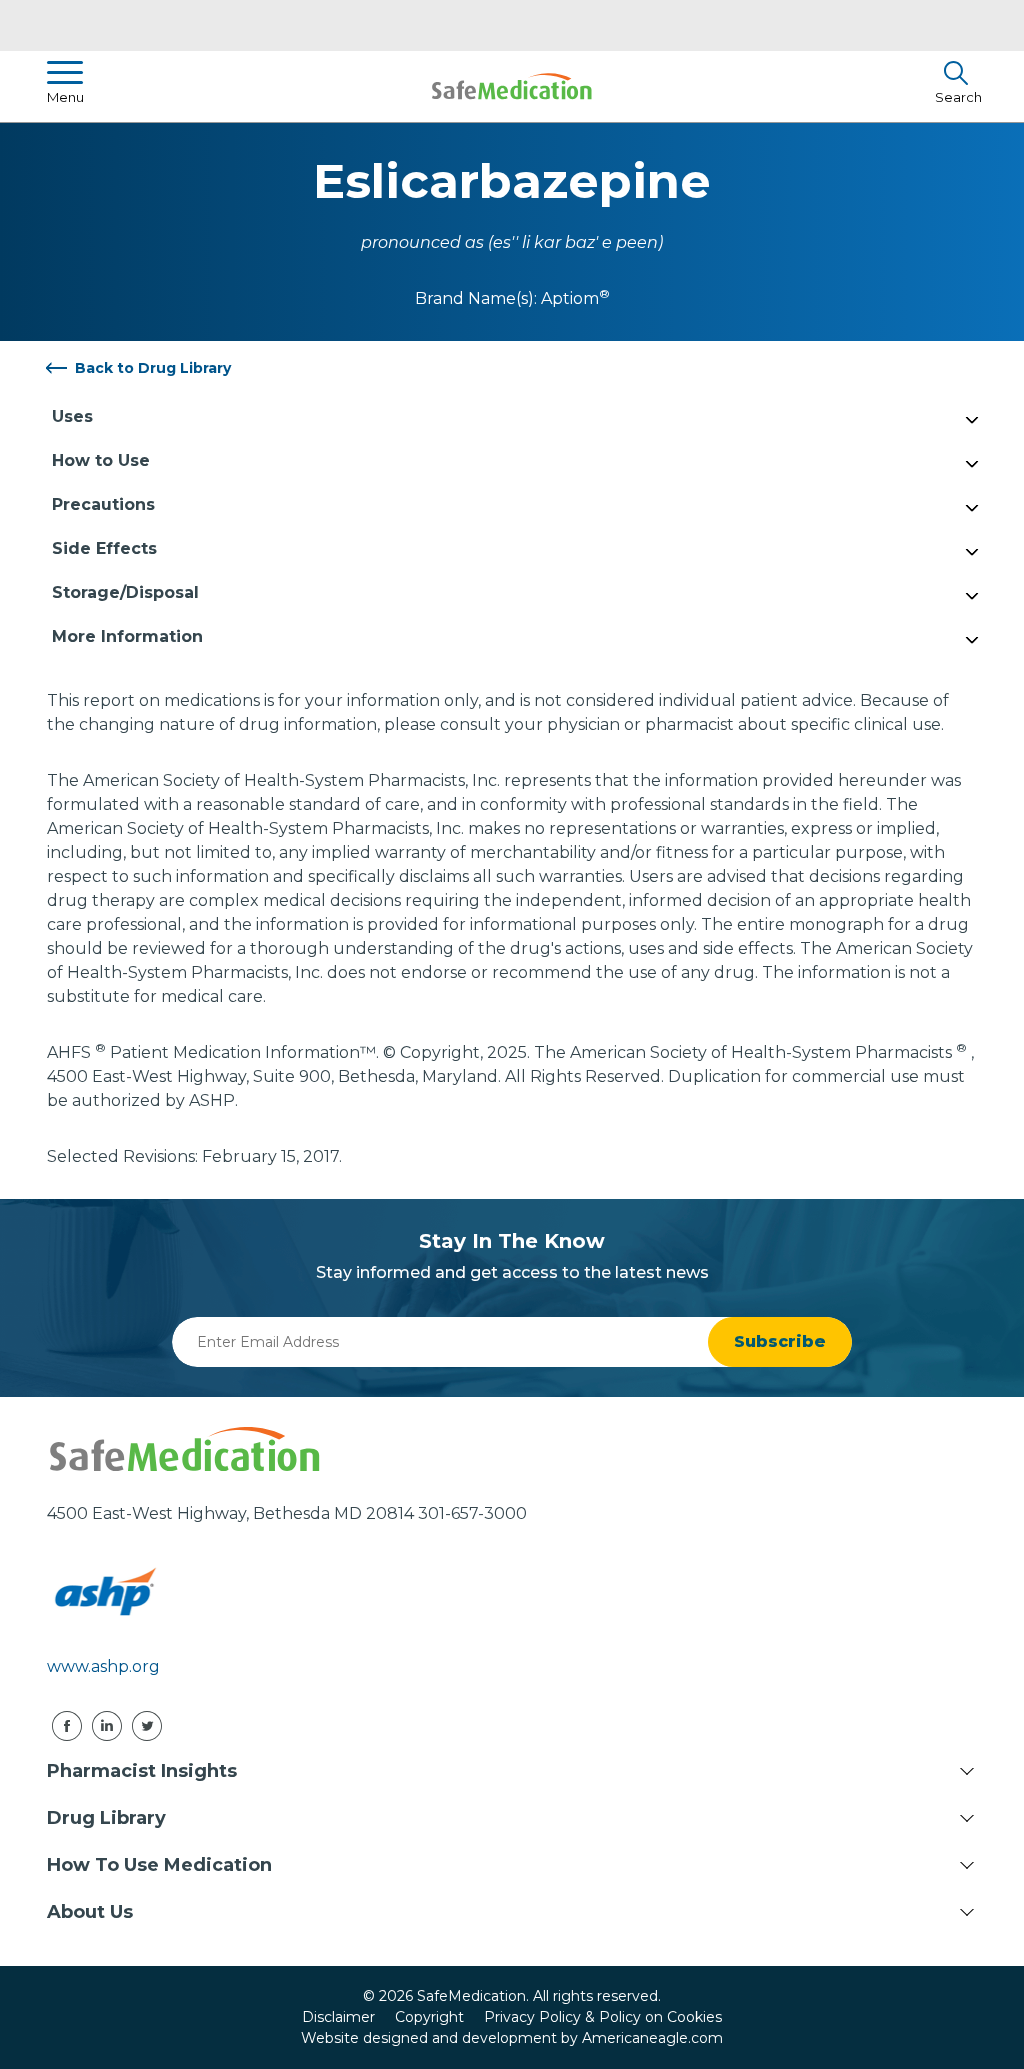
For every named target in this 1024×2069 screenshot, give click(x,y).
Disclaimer (338, 2017)
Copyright (429, 2017)
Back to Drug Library (153, 368)
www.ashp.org (103, 1666)
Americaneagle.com (652, 2038)
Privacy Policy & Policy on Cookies (603, 2017)
